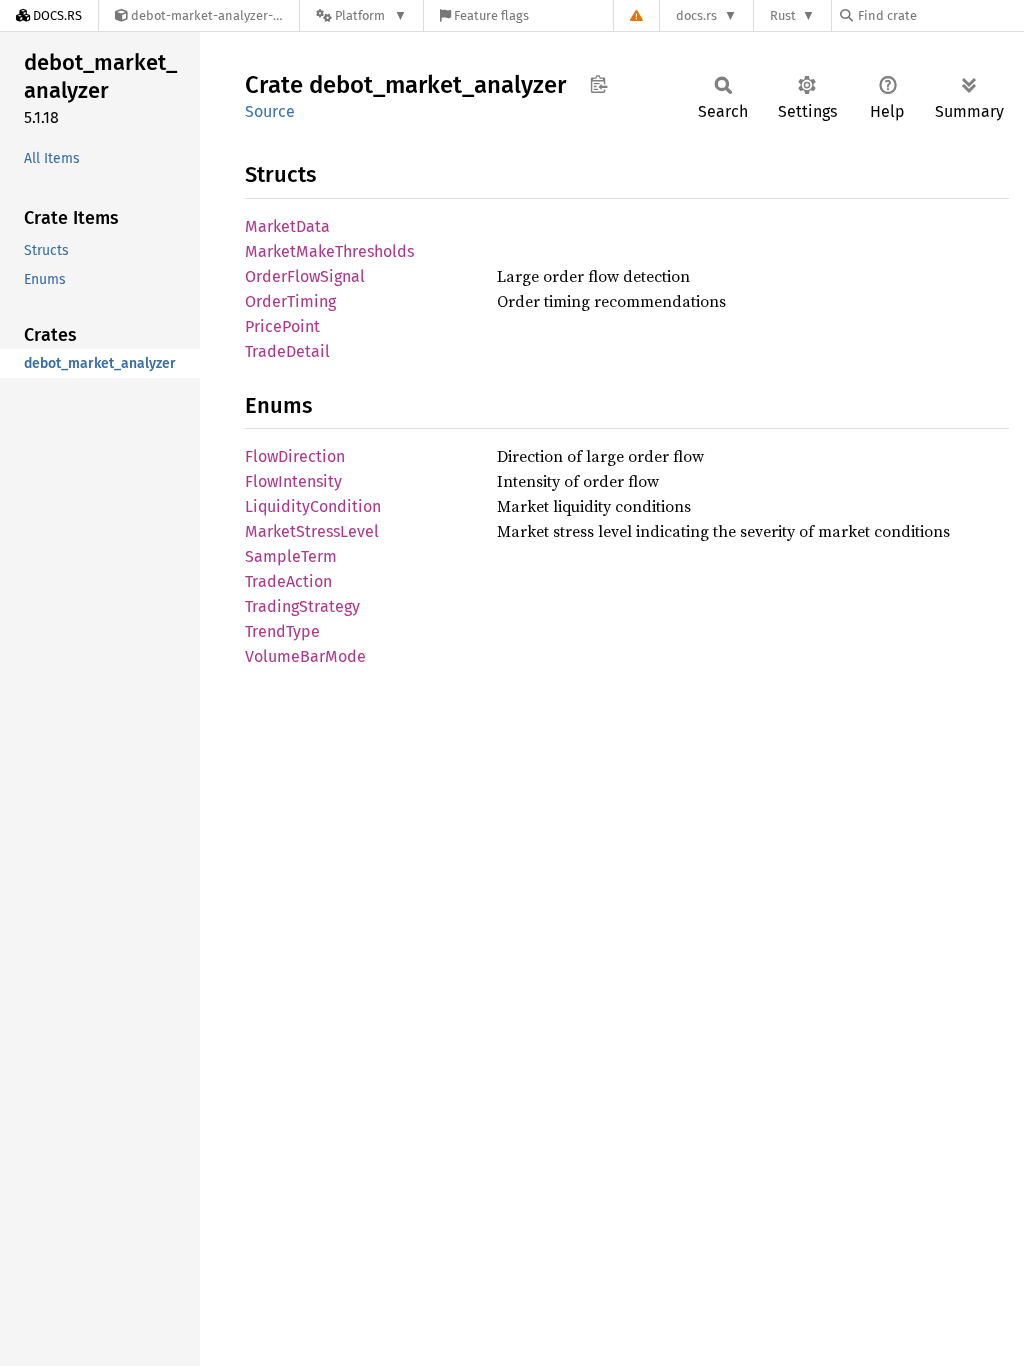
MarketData (287, 226)
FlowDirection (295, 456)
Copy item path (598, 84)
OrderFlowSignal (305, 276)
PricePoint (282, 326)
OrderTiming (290, 301)
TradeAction (288, 581)
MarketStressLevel (312, 531)
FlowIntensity (293, 481)
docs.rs (696, 15)
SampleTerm (291, 556)
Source (270, 111)
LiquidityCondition (313, 506)
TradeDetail (287, 351)
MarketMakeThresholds (329, 251)
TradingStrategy (302, 606)
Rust (783, 15)
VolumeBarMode (305, 656)
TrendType (282, 631)
